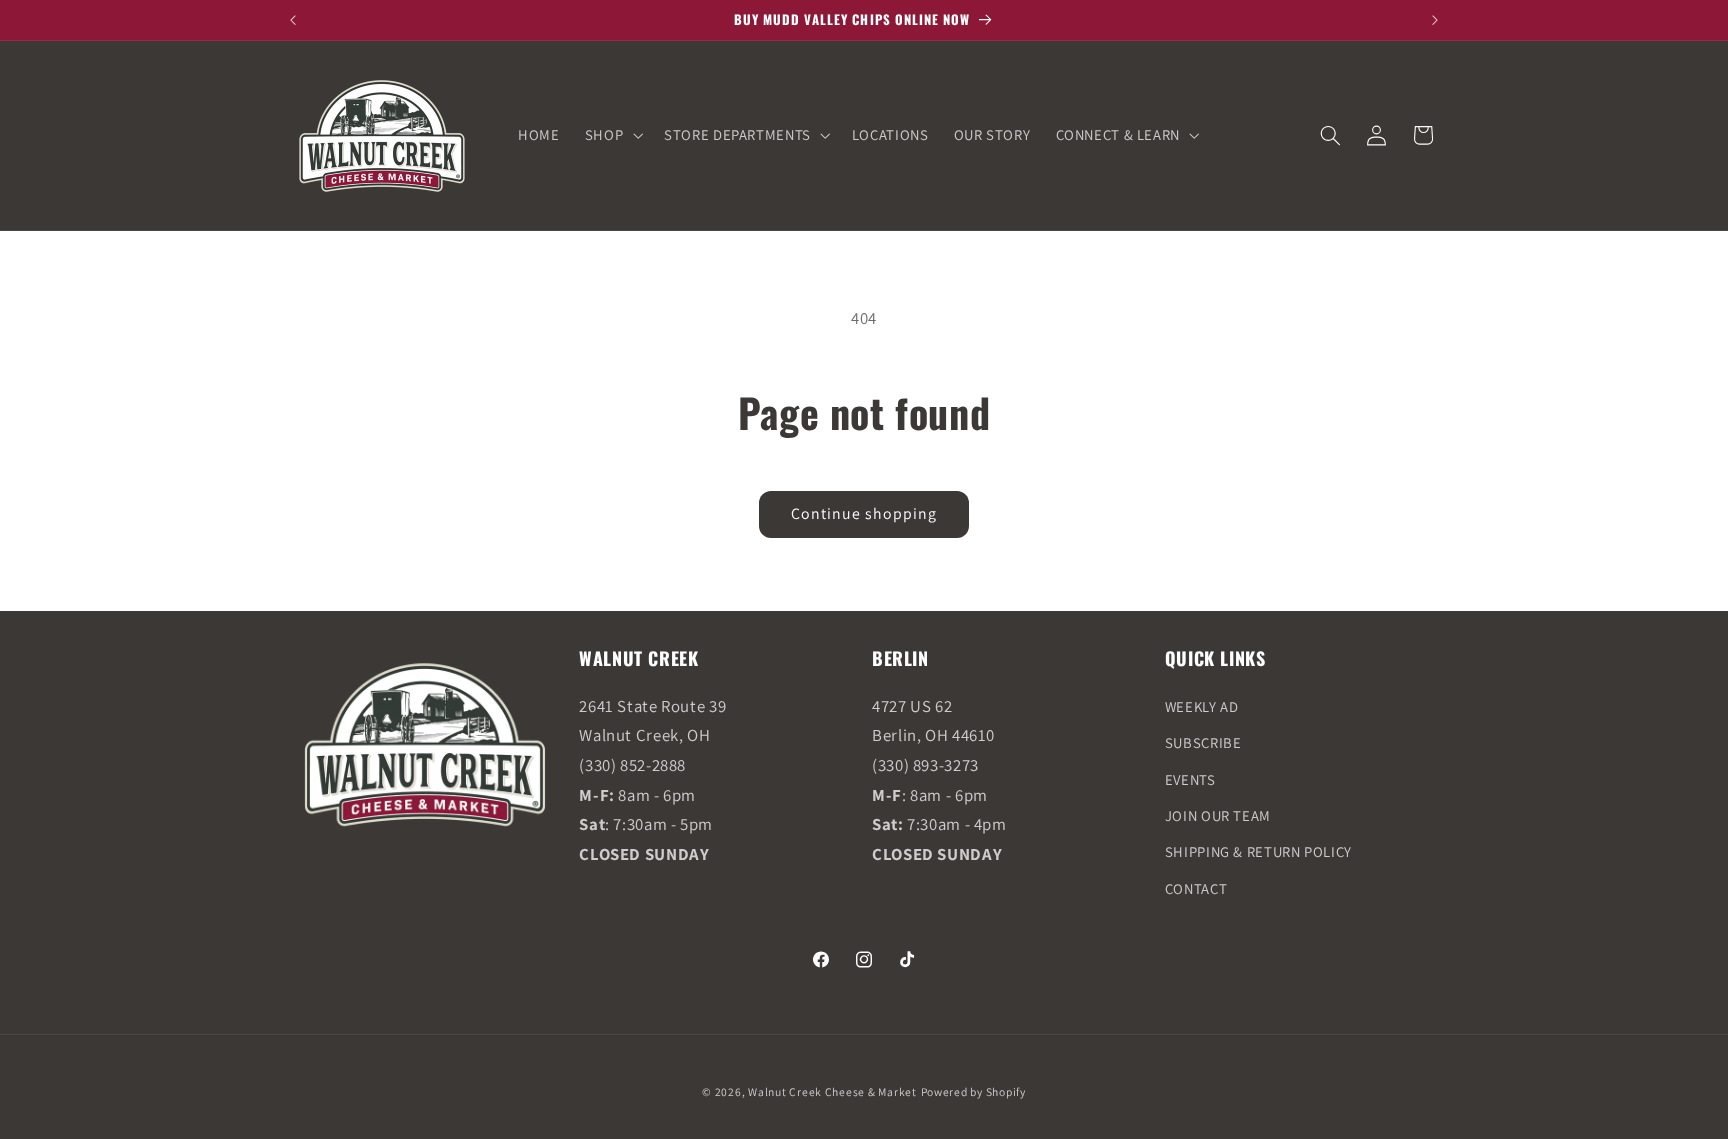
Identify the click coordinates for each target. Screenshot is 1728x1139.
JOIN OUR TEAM (1218, 815)
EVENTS (1190, 779)
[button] (611, 135)
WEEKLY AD (1202, 706)
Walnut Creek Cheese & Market (832, 1091)
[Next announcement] (1435, 20)
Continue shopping (864, 513)
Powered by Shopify (973, 1091)
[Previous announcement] (293, 20)
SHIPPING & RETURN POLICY (1258, 851)
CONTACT (1196, 888)
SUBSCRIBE (1203, 742)
